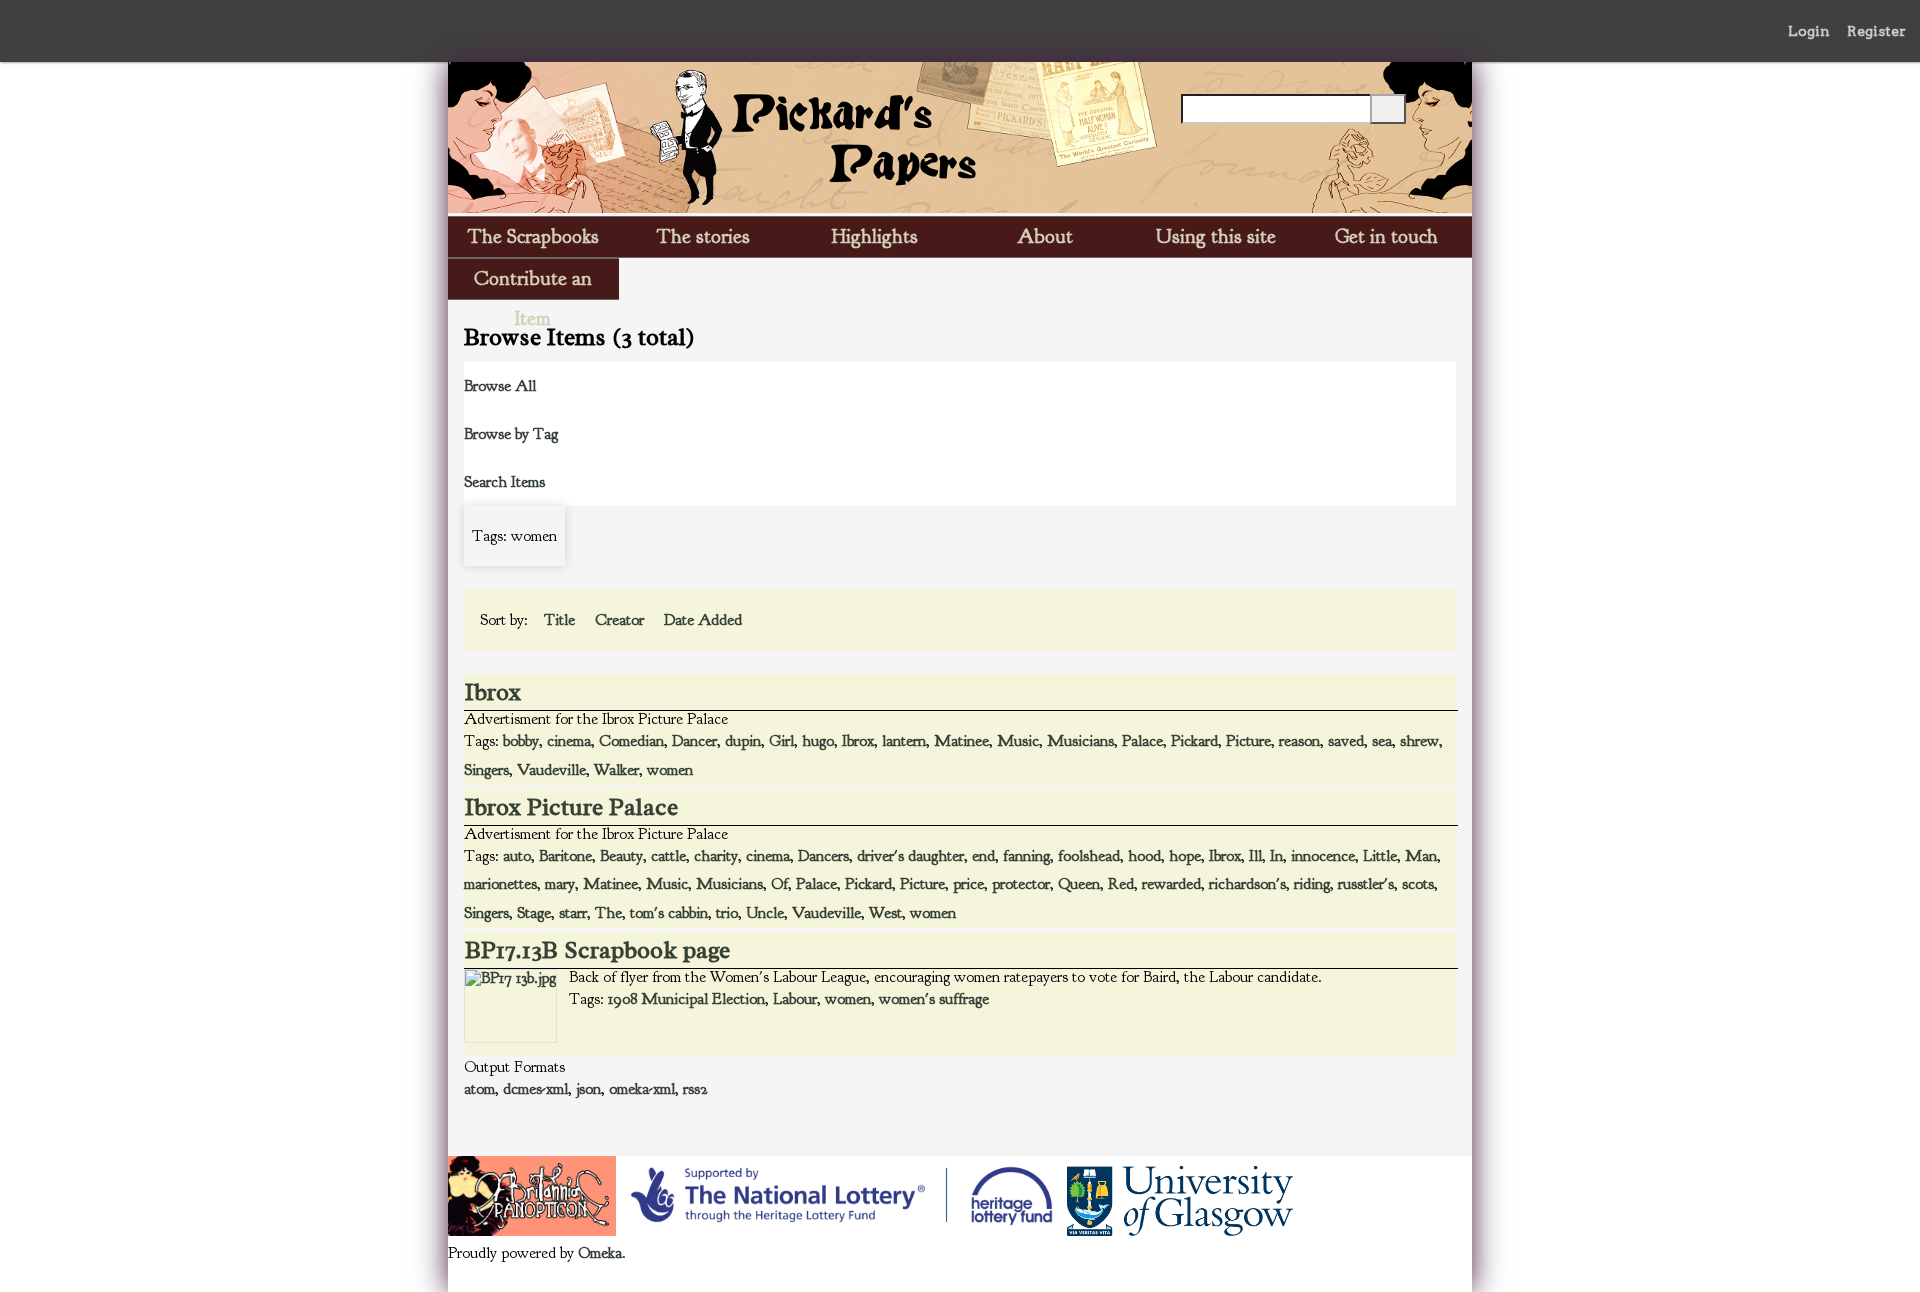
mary (560, 884)
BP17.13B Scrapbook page (597, 950)
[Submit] (1388, 109)
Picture (1248, 741)
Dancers (823, 856)
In (1276, 856)
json (588, 1089)
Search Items (504, 482)
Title (561, 620)
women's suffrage (934, 999)
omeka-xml (642, 1089)
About (1045, 236)
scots (1418, 884)
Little (1380, 856)
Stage (534, 913)
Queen (1079, 884)
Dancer (694, 741)
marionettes (500, 884)
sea (1382, 741)
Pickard (1194, 741)
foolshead (1089, 856)
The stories (703, 236)
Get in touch (1386, 236)
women (670, 770)
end (983, 856)
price (968, 884)
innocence (1323, 856)
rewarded (1171, 884)
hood (1144, 856)
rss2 (695, 1089)
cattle (668, 856)
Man (1421, 856)
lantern (904, 741)
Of (779, 884)
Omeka (600, 1253)
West (885, 913)
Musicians (1080, 741)
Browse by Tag (511, 434)
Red (1121, 884)
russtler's (1366, 884)
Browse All (500, 386)
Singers (486, 770)
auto (517, 856)
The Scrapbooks (533, 236)
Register (1876, 31)
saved (1346, 741)
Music (1018, 741)
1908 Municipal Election (686, 999)
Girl (781, 741)
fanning (1026, 856)
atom (479, 1089)
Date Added (705, 620)
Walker (616, 770)
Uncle (765, 913)
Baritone (565, 856)
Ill (1255, 856)
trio (727, 913)
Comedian (631, 741)
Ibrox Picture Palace (571, 807)
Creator (621, 620)
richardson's (1247, 884)
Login (1809, 31)
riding (1312, 884)
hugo (818, 741)
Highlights (875, 236)
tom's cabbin (669, 913)
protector (1021, 884)
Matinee (961, 741)
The (608, 913)
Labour (795, 999)
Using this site (1216, 236)
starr (573, 913)
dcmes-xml (535, 1089)
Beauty (621, 856)
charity (716, 856)
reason (1299, 741)
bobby (521, 741)
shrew (1419, 741)
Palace (1142, 741)
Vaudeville (551, 770)
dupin (743, 741)
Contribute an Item (533, 282)
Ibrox (493, 692)
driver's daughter (910, 856)
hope (1185, 856)
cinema (569, 741)
